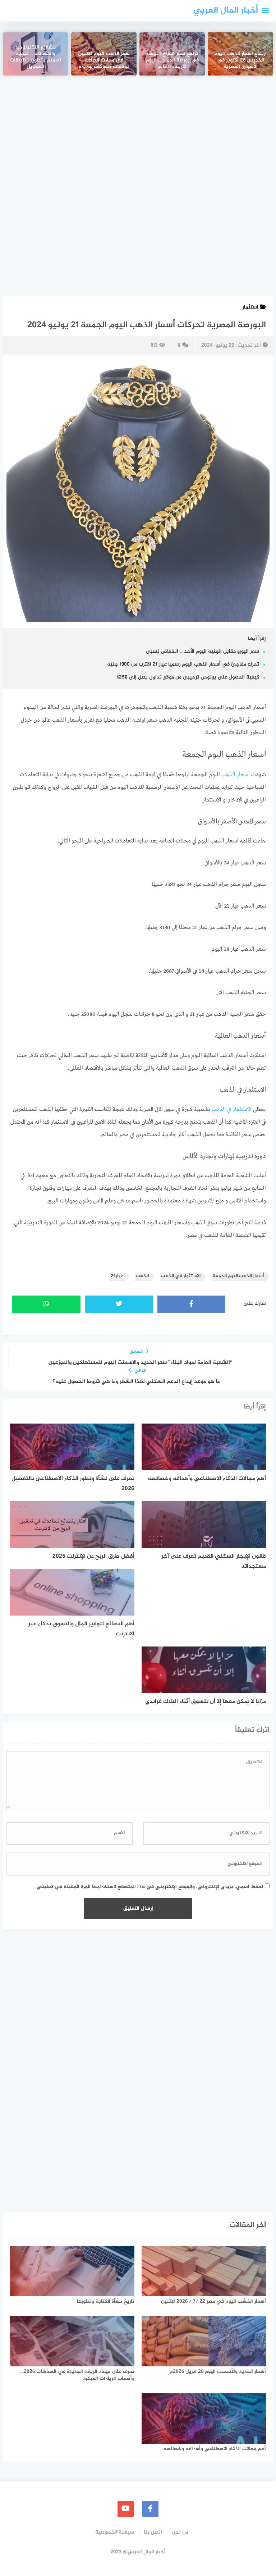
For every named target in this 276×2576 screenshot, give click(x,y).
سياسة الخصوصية (115, 2532)
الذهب (142, 1276)
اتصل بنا (153, 2532)
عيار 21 (117, 1276)
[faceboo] (150, 2509)
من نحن (180, 2532)
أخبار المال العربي (226, 11)
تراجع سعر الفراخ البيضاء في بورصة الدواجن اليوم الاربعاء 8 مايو (172, 61)
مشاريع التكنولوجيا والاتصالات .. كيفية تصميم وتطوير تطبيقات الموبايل (36, 58)
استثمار (250, 307)
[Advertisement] (138, 140)
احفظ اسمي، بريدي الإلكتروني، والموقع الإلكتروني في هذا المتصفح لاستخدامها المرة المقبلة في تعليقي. (149, 1887)
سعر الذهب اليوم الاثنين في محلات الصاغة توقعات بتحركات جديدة (104, 61)
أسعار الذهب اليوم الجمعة (238, 1276)
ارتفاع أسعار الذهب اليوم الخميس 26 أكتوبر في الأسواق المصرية (240, 61)
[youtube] (126, 2509)
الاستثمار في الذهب (232, 1110)
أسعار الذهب (236, 775)
